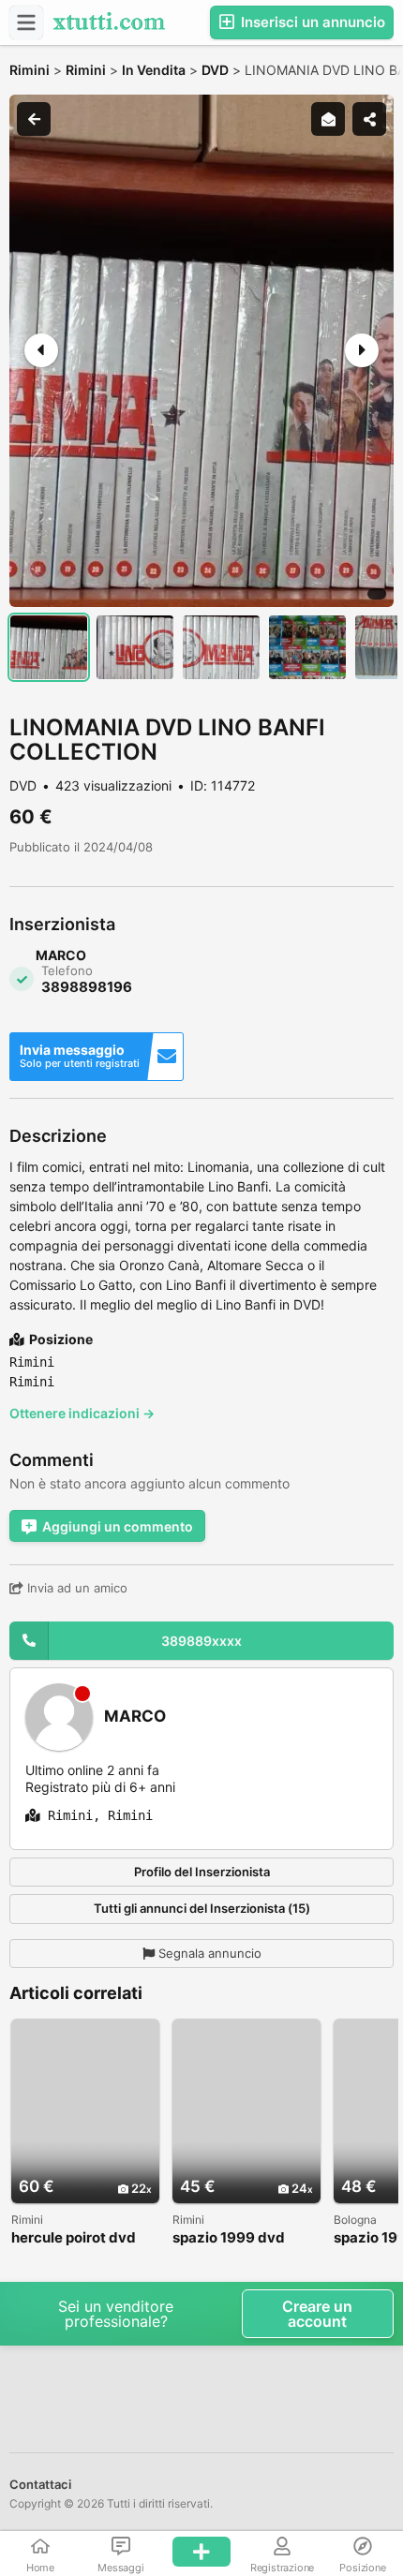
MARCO (135, 1717)
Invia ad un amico (75, 1588)
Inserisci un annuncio (311, 22)
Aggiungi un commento (118, 1526)
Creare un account (317, 2314)
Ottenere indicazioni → (82, 1413)
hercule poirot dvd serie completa (74, 2238)
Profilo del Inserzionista (202, 1872)
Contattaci (40, 2484)
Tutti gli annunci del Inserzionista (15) (202, 1908)
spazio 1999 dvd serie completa (229, 2238)
